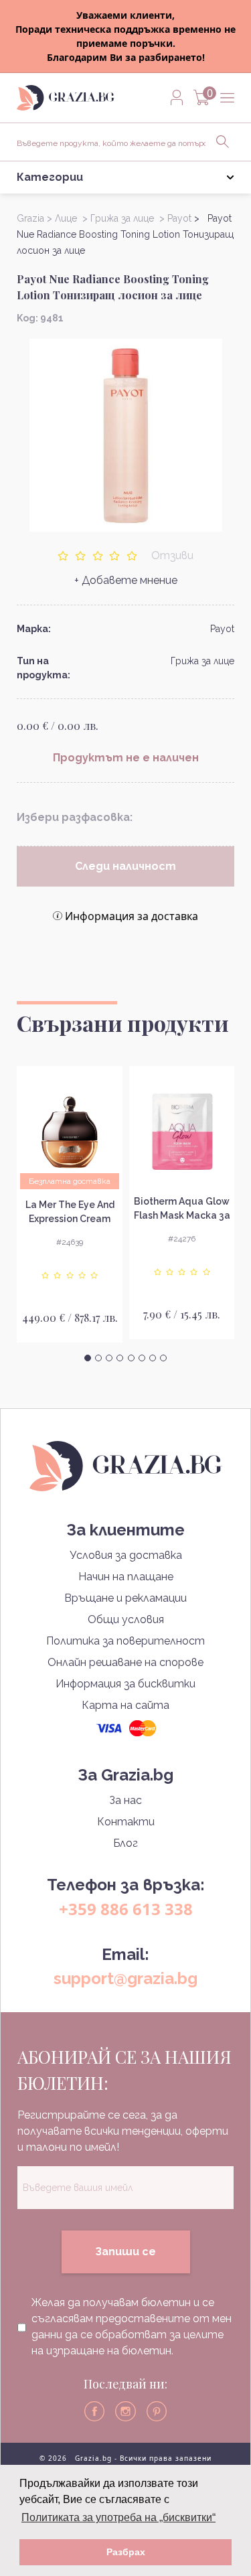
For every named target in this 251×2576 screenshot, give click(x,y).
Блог (125, 1843)
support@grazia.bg (125, 1978)
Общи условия (126, 1619)
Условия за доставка (126, 1555)
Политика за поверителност (125, 1641)
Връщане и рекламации (125, 1598)
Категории (50, 177)
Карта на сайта (125, 1705)
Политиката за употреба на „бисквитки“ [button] (118, 2517)
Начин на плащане (126, 1577)
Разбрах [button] (126, 2552)
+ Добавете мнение (126, 580)
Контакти (126, 1822)
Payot (222, 629)
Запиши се (125, 2252)
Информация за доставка (132, 916)
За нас (125, 1800)
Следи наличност (125, 866)
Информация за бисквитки (125, 1684)
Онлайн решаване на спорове (125, 1662)
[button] (88, 1358)
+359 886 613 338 (126, 1909)
